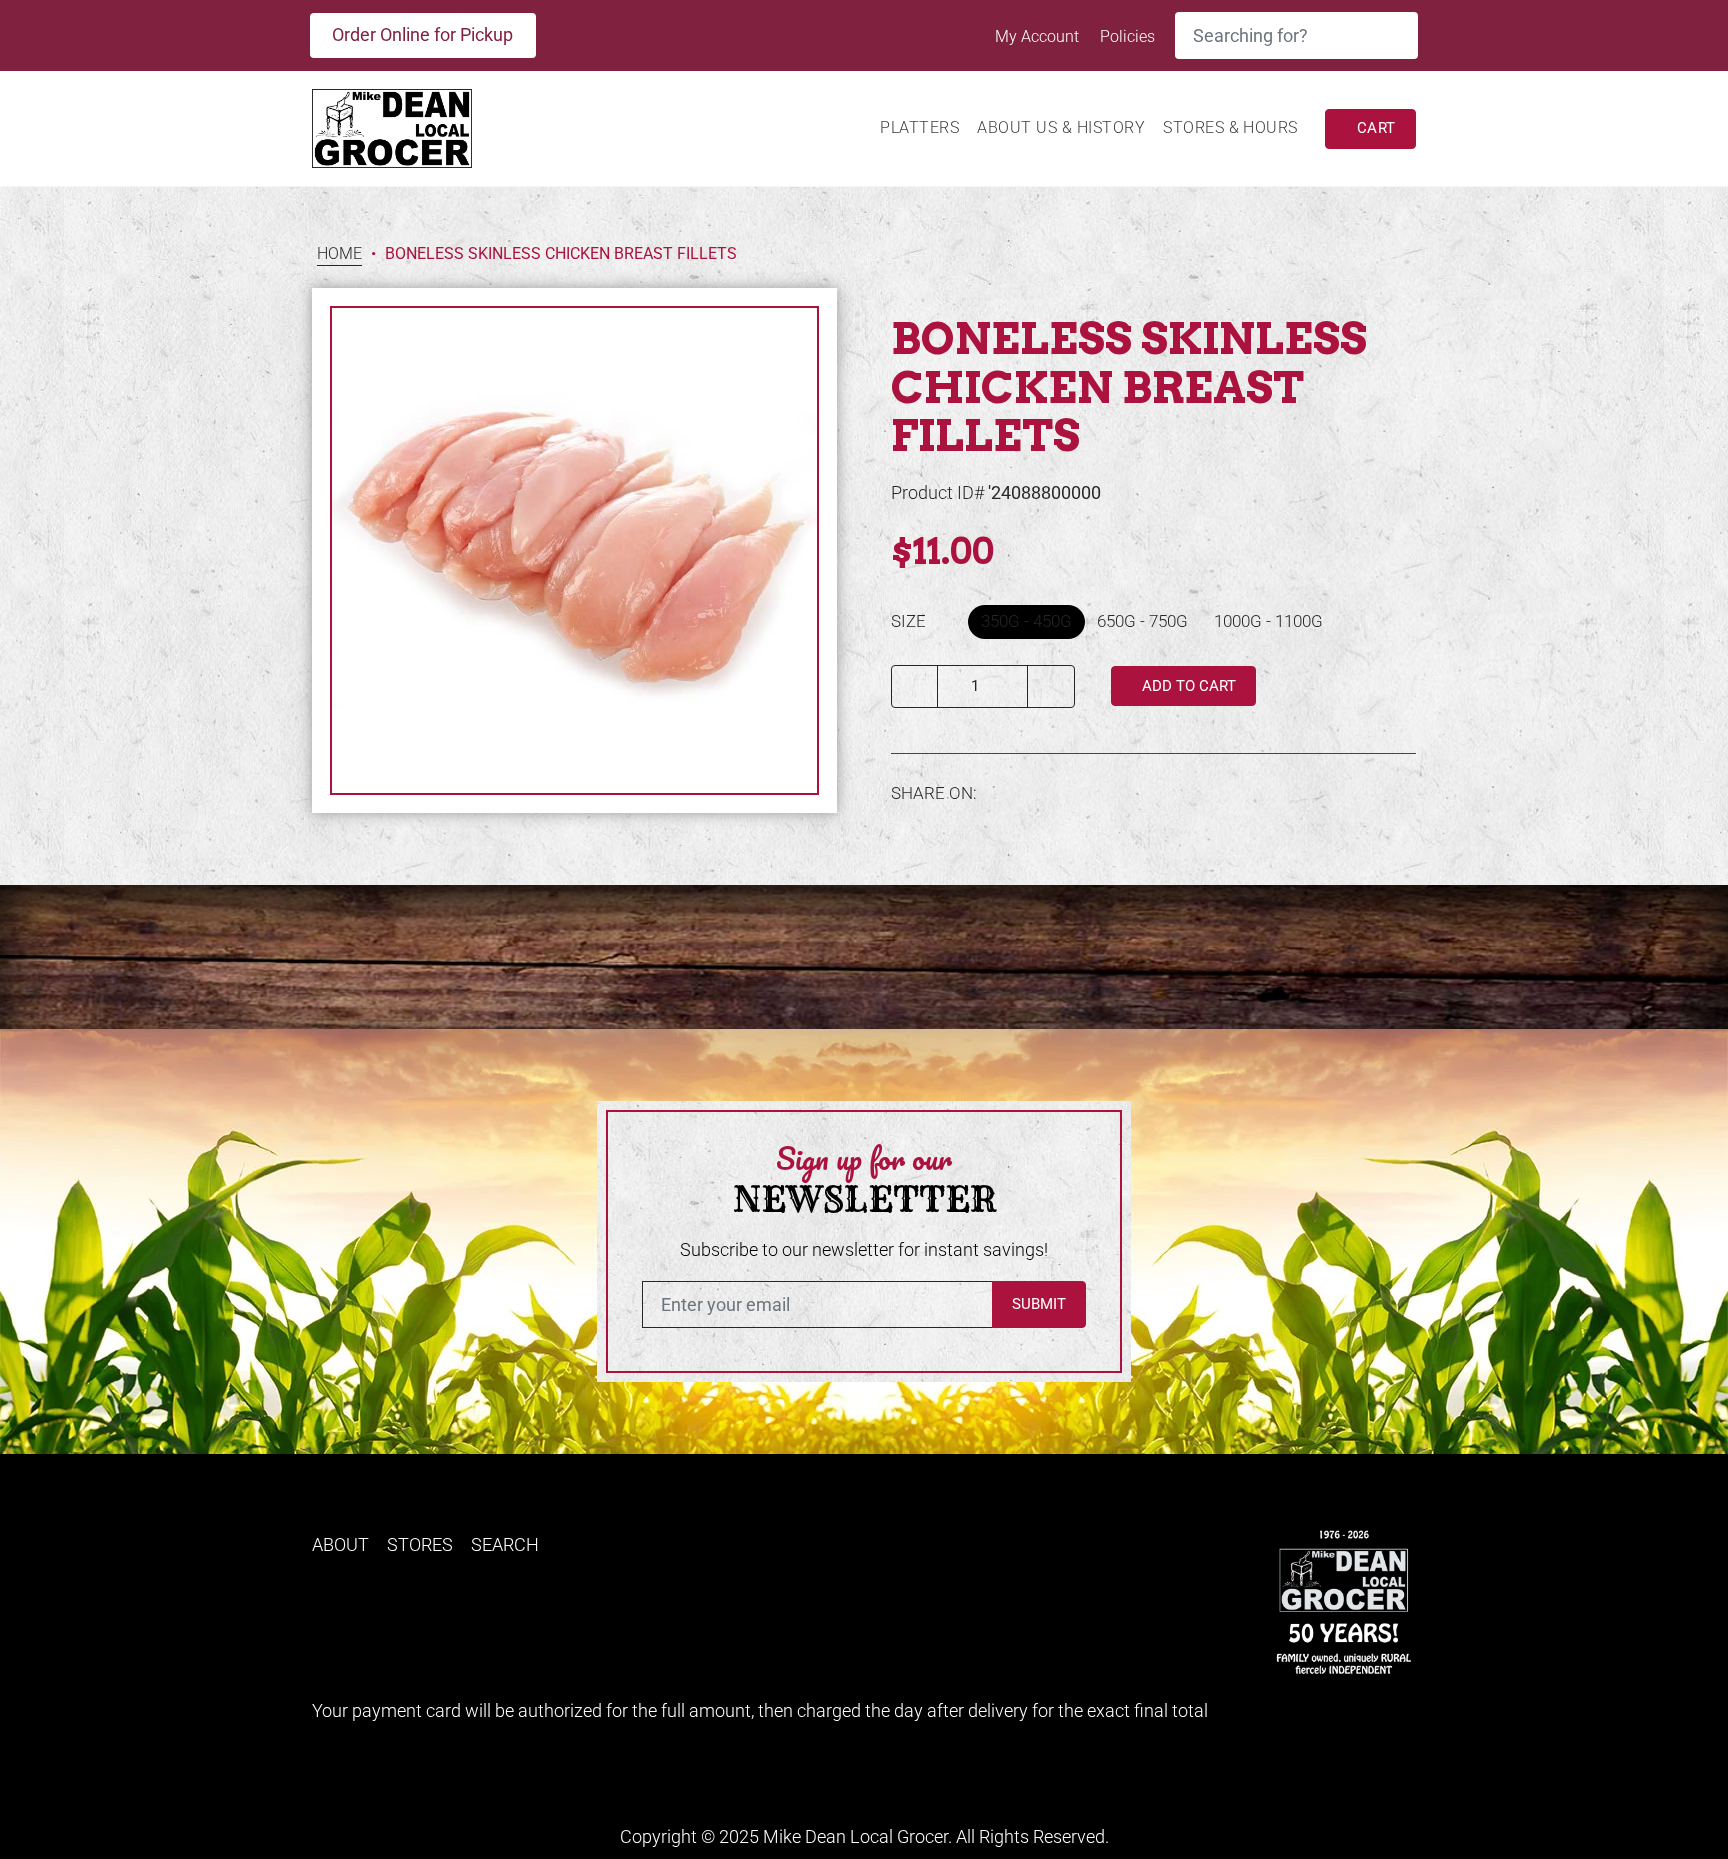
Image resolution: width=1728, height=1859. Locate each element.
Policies (1127, 36)
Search (505, 1544)
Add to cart (1187, 686)
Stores (420, 1544)
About (340, 1544)
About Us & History (1061, 127)
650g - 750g (1142, 621)
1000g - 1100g (1268, 621)
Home (339, 254)
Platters (919, 127)
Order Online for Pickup (422, 34)
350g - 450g (1026, 621)
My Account (1039, 36)
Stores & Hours (1230, 127)
